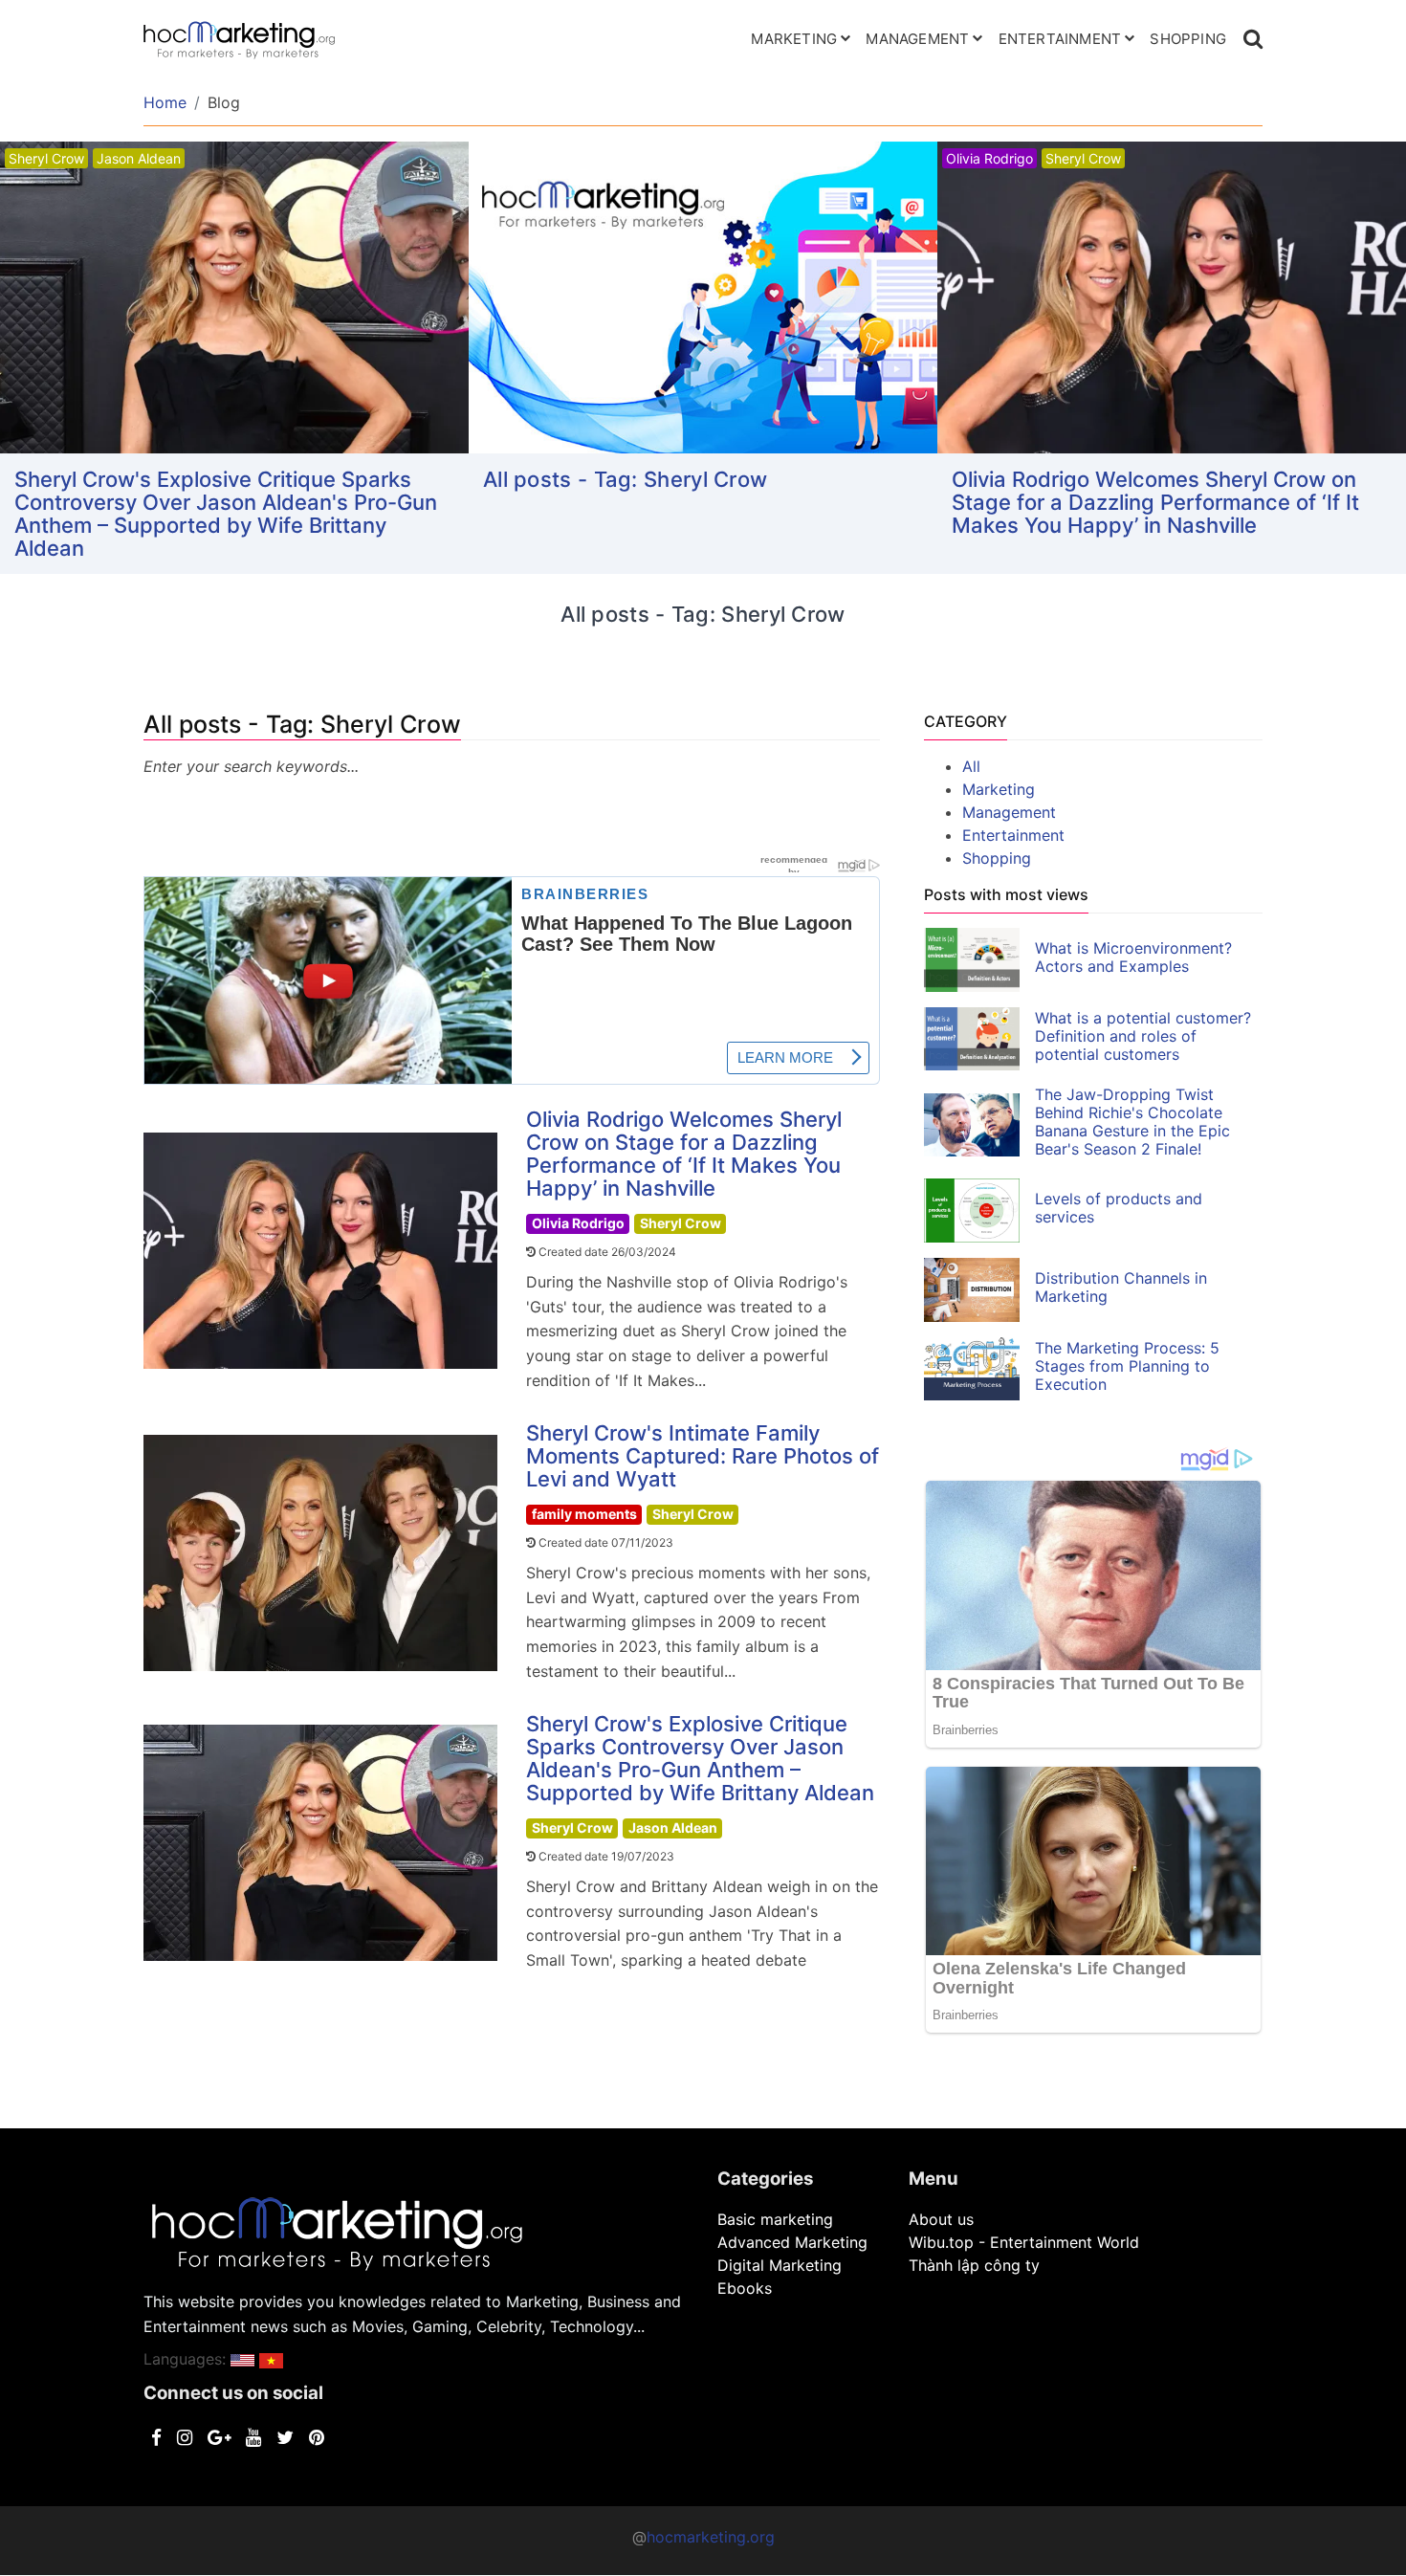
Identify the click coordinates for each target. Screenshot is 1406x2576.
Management (917, 39)
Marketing (794, 39)
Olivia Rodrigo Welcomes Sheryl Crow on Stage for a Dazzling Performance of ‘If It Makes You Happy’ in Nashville (1155, 502)
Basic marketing (775, 2219)
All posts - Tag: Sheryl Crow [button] (625, 479)
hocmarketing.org (711, 2537)
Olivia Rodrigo (578, 1223)
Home (165, 102)
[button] (242, 2359)
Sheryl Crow (681, 1223)
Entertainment (1060, 39)
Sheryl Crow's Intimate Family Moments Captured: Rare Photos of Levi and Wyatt (703, 1456)
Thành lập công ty (974, 2265)
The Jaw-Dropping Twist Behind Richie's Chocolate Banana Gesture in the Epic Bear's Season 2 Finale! (1132, 1122)
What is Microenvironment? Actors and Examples (1133, 957)
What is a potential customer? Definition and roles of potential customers (1143, 1036)
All (971, 766)
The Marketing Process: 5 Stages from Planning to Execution (1127, 1366)
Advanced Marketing (792, 2242)
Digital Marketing (780, 2265)
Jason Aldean (673, 1827)
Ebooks (745, 2288)
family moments (584, 1514)
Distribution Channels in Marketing (1121, 1287)
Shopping (1188, 39)
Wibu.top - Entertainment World (1024, 2242)
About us (941, 2219)
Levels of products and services (1119, 1208)
